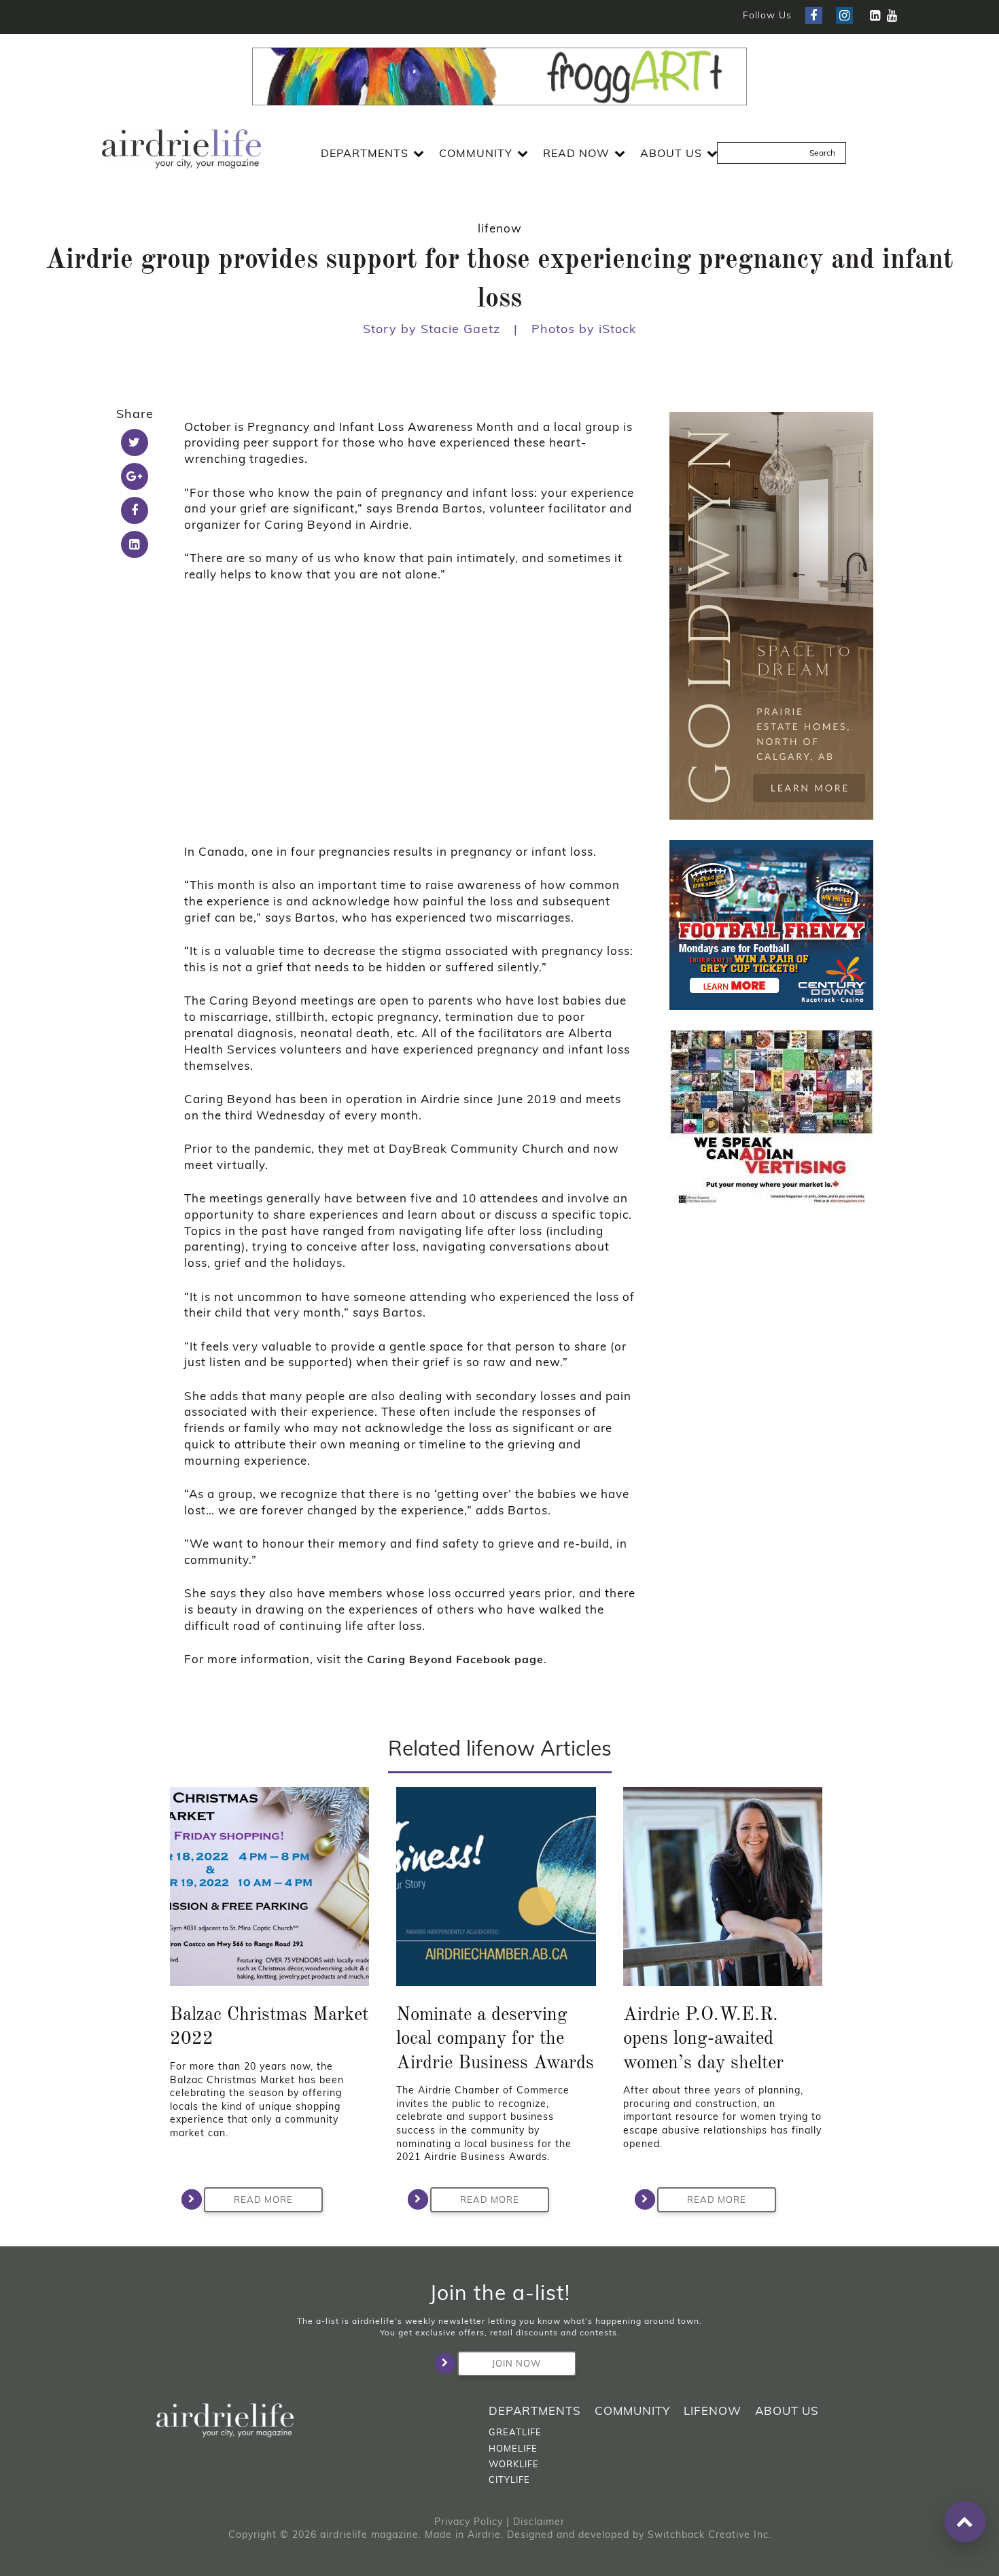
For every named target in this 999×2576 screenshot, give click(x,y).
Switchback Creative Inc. (709, 2535)
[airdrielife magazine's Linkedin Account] (875, 15)
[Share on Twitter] (135, 442)
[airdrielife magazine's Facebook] (814, 15)
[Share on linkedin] (135, 544)
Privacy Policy (469, 2522)
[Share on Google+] (135, 476)
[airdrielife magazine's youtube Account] (892, 15)
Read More (263, 2199)
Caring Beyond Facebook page (455, 1659)
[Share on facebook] (135, 510)
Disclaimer (539, 2522)
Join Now (516, 2363)
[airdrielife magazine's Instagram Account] (844, 15)
